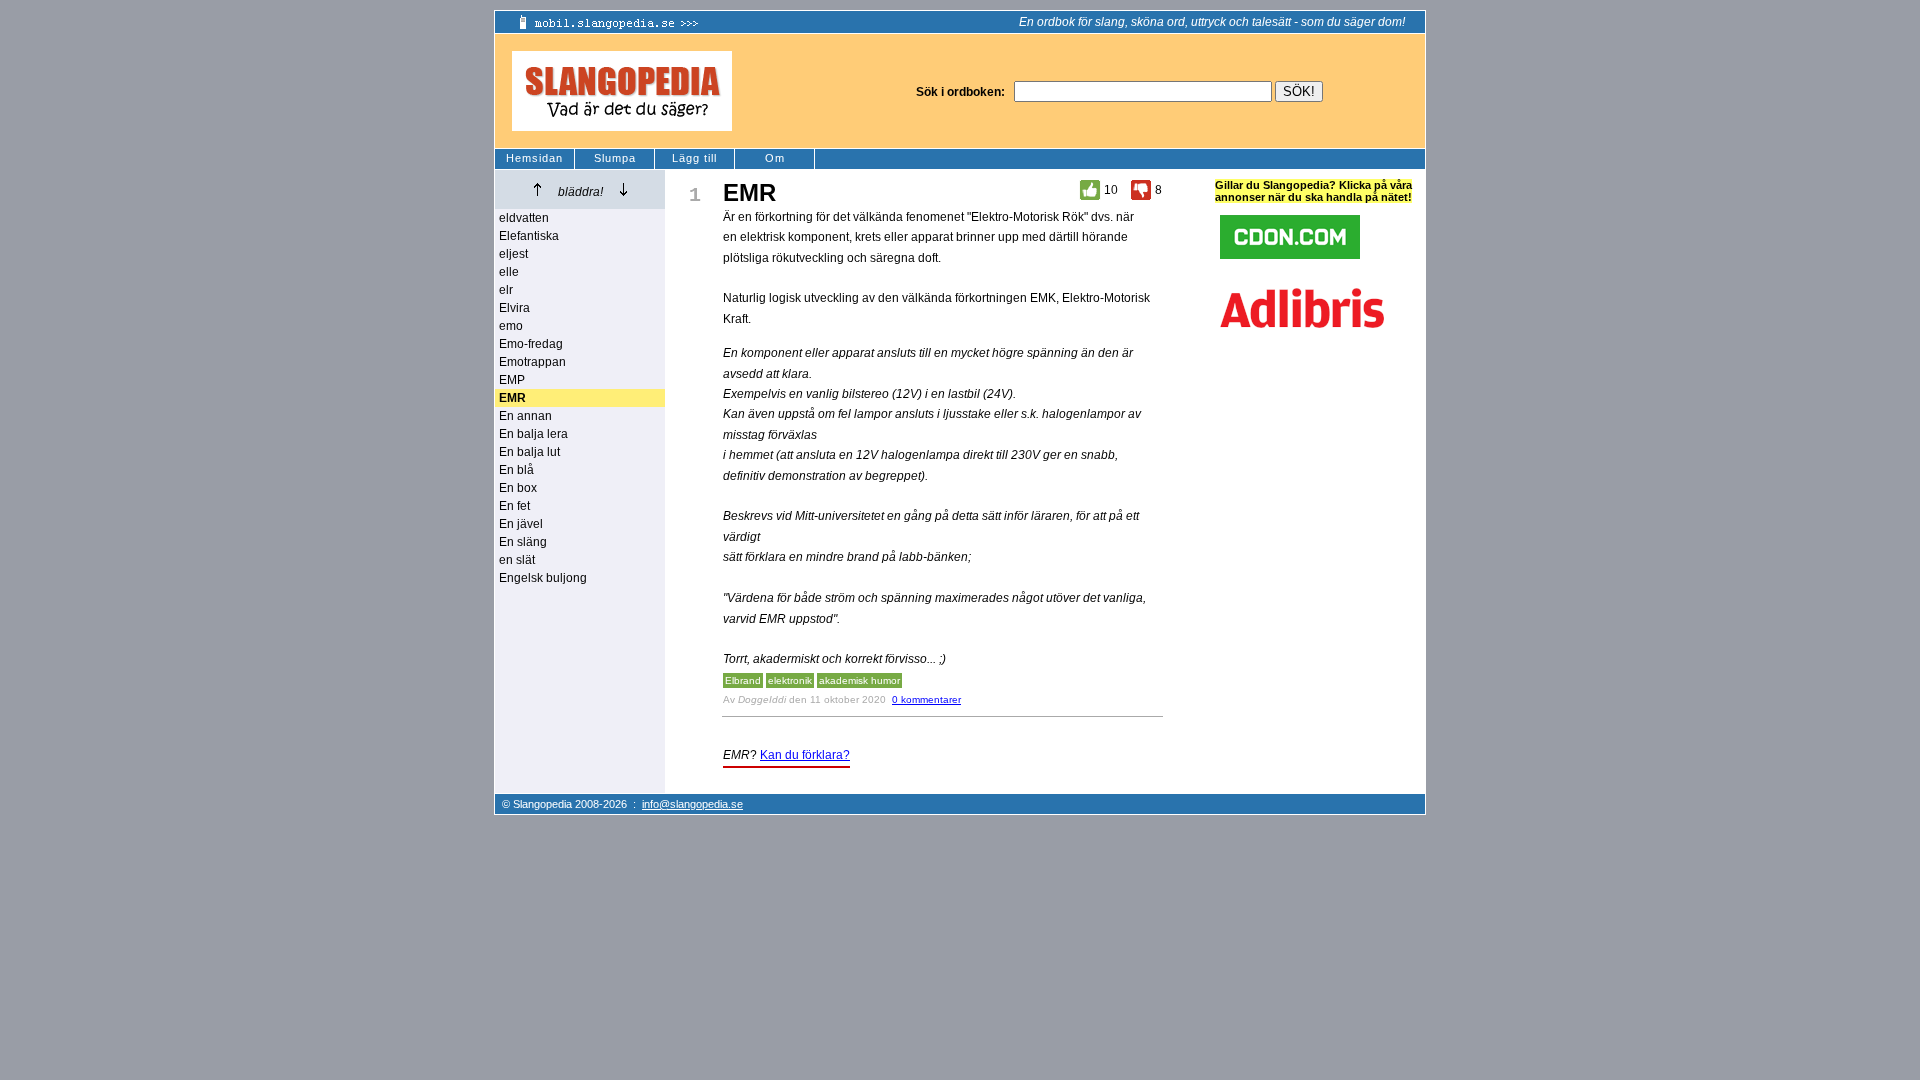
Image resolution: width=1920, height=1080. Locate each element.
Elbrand (743, 680)
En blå (516, 470)
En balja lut (529, 452)
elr (506, 290)
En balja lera (533, 434)
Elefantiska (529, 236)
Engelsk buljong (543, 578)
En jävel (521, 524)
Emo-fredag (531, 344)
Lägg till (694, 158)
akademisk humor (859, 680)
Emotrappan (532, 362)
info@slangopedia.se (692, 804)
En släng (523, 542)
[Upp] (537, 189)
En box (518, 488)
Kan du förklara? (805, 755)
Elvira (514, 308)
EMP (512, 380)
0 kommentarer (926, 699)
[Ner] (623, 189)
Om (775, 158)
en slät (517, 560)
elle (509, 272)
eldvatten (524, 218)
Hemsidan (534, 158)
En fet (514, 506)
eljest (513, 254)
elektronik (790, 680)
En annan (525, 416)
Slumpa (615, 158)
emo (511, 326)
